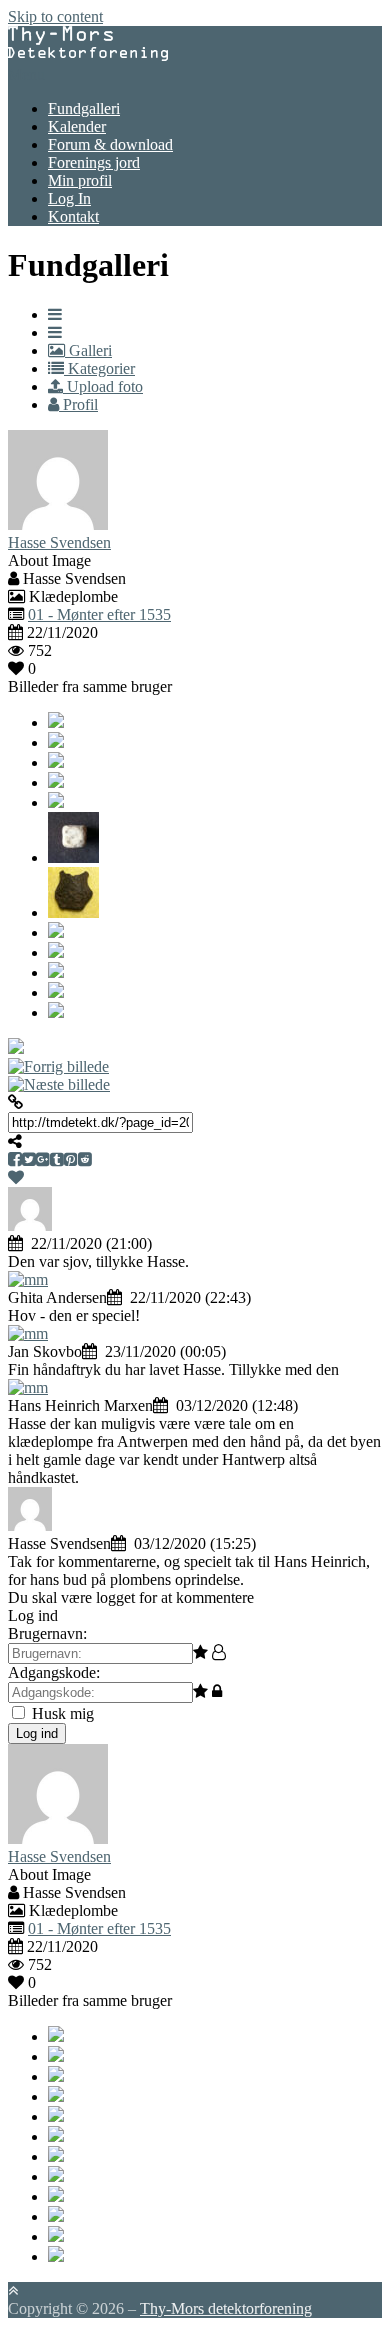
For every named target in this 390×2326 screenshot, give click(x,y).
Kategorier (99, 368)
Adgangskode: (54, 1672)
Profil (78, 404)
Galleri (88, 350)
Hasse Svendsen (59, 542)
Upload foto (103, 386)
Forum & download (110, 144)
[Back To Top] (13, 2290)
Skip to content (55, 16)
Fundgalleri (84, 108)
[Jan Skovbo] (28, 1333)
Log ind (37, 1733)
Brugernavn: (47, 1633)
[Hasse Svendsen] (30, 1525)
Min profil (80, 180)
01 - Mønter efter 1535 (99, 614)
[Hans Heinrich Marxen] (28, 1387)
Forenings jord (94, 162)
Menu (26, 74)
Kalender (77, 126)
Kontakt (73, 216)
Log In (69, 198)
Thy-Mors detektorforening (226, 2308)
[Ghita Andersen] (28, 1279)
